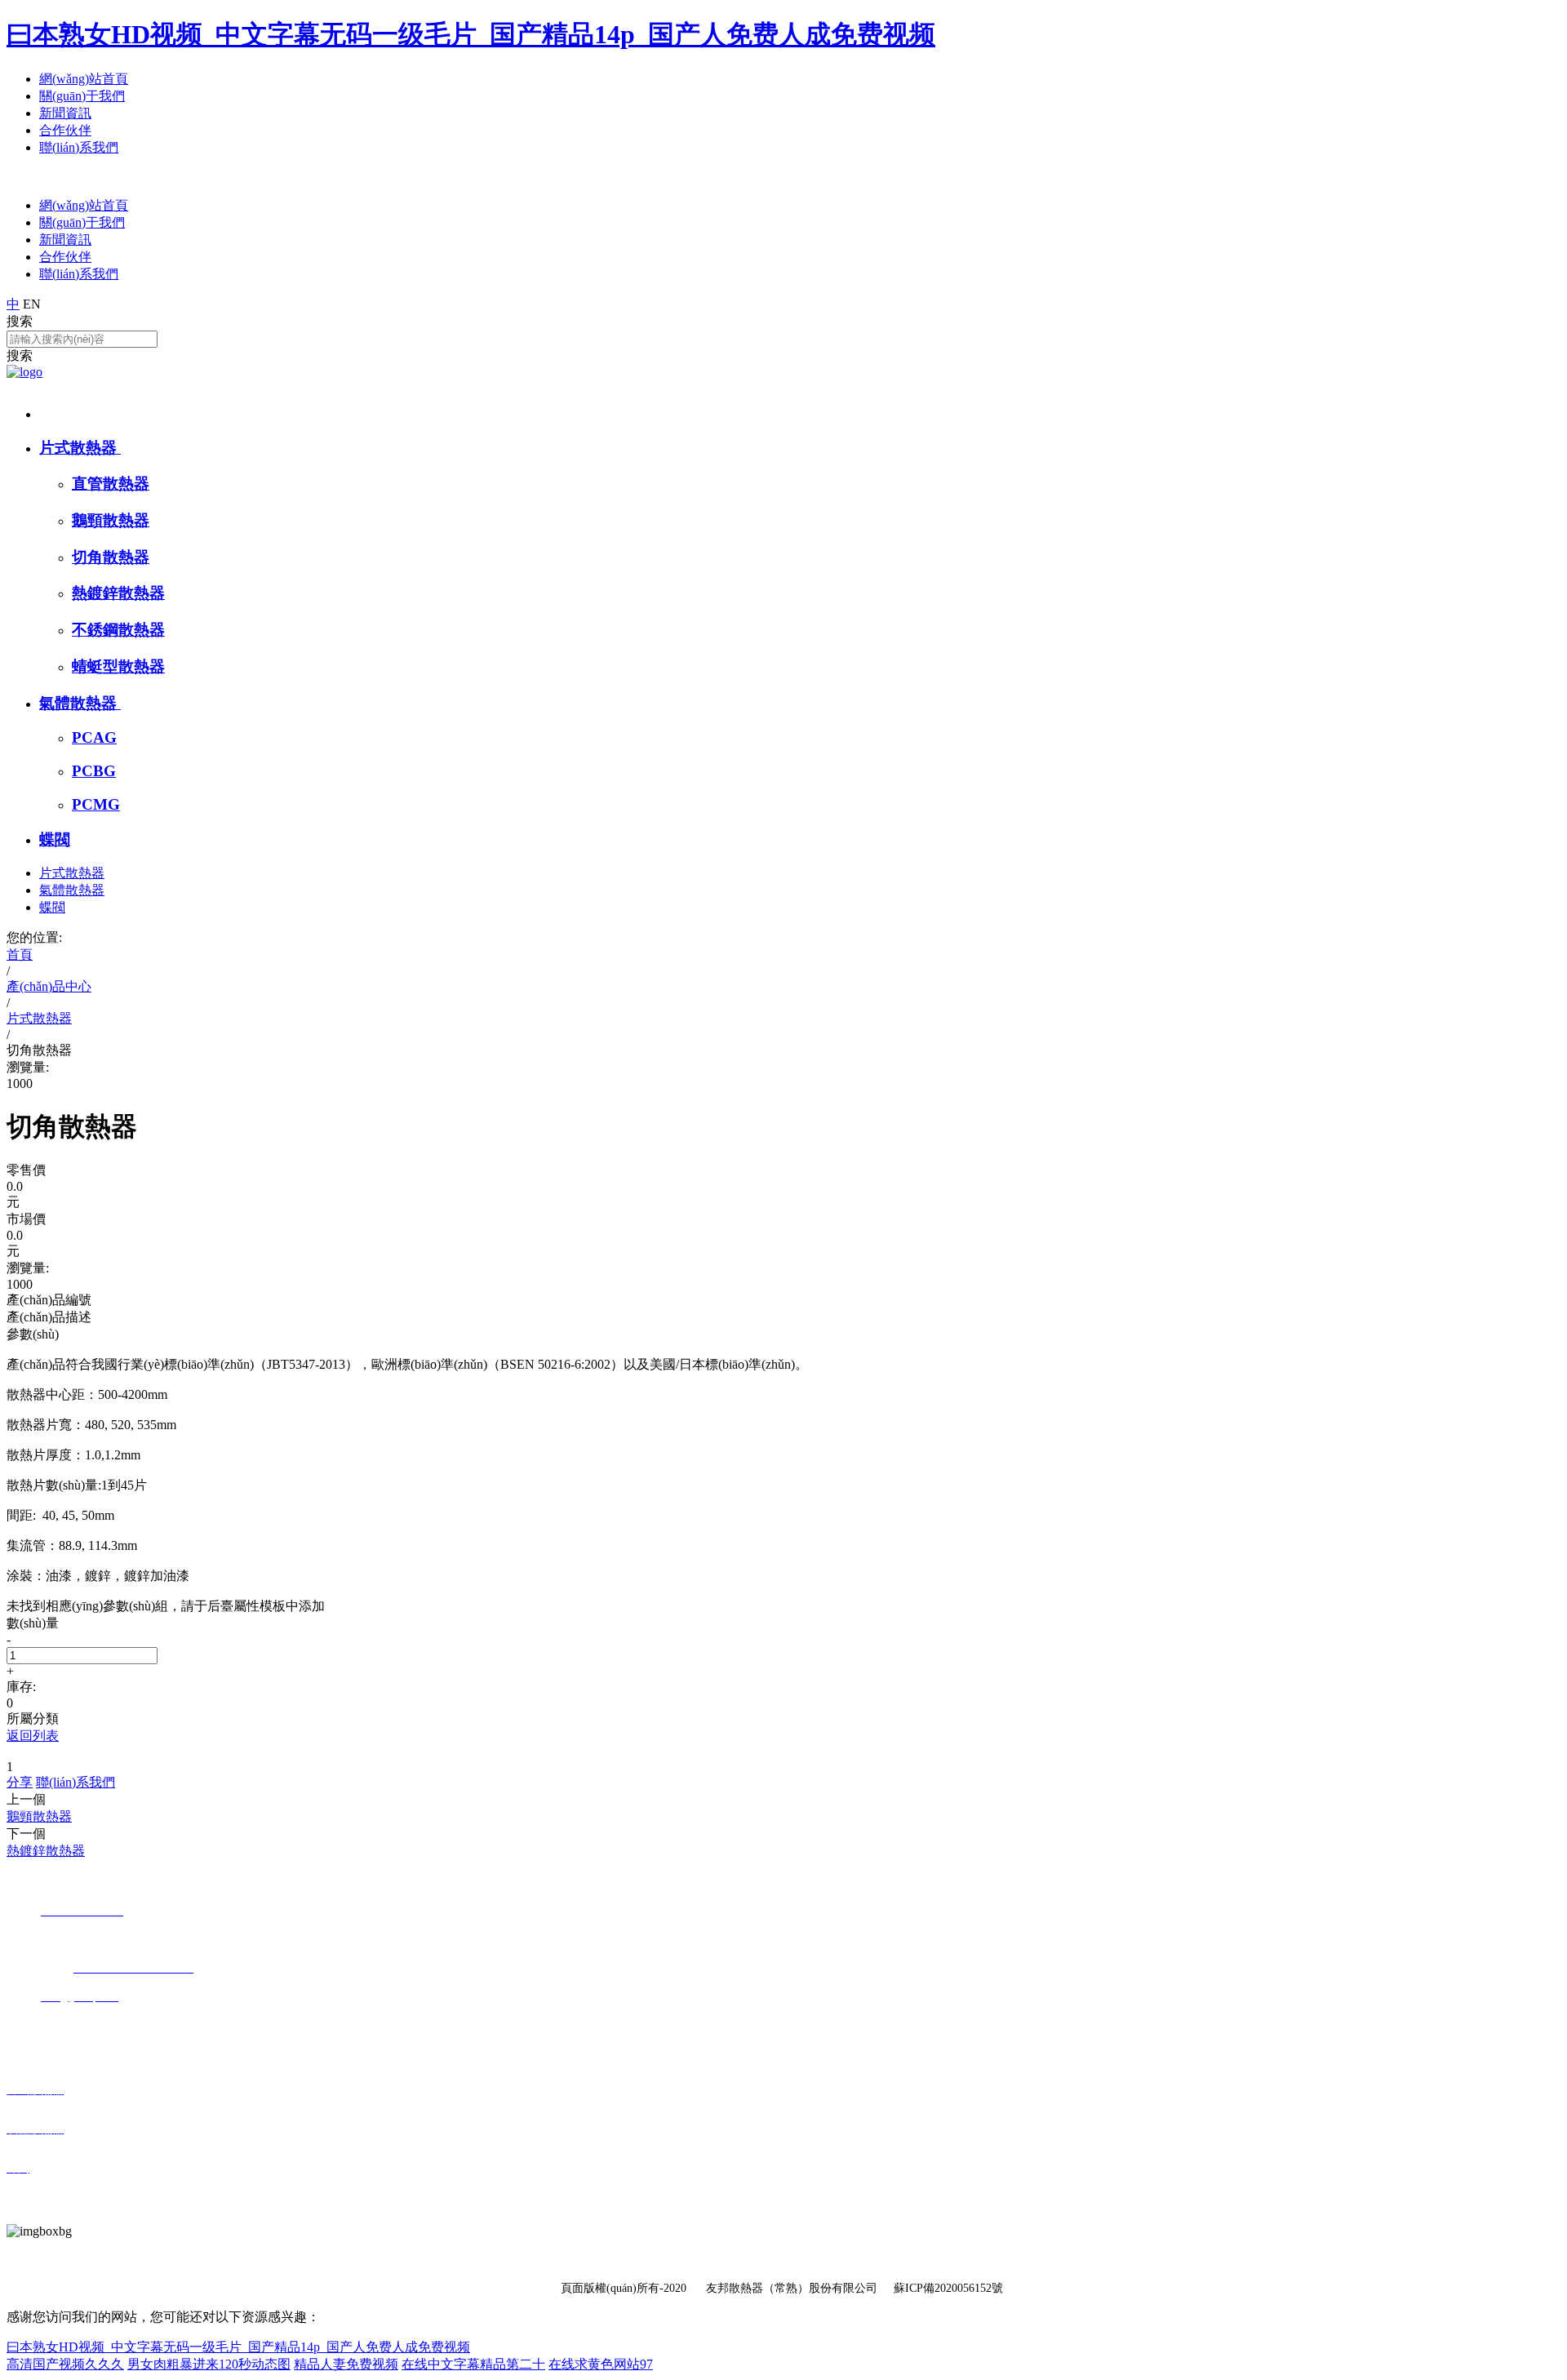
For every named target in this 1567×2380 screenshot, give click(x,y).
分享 (20, 1782)
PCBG (94, 771)
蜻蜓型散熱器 (118, 666)
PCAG (94, 737)
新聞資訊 (65, 113)
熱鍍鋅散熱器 (118, 593)
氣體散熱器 (80, 703)
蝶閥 (55, 839)
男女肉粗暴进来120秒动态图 (209, 2364)
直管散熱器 (111, 484)
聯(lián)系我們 (79, 147)
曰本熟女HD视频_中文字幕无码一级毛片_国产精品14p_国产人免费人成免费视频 (471, 34)
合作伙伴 (65, 130)
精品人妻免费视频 (346, 2364)
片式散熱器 (80, 448)
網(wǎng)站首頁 (84, 79)
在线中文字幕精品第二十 (473, 2364)
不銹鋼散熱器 (118, 630)
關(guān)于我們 (82, 96)
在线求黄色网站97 (601, 2364)
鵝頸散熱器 (111, 520)
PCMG (96, 804)
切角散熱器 (111, 557)
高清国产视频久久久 (65, 2364)
